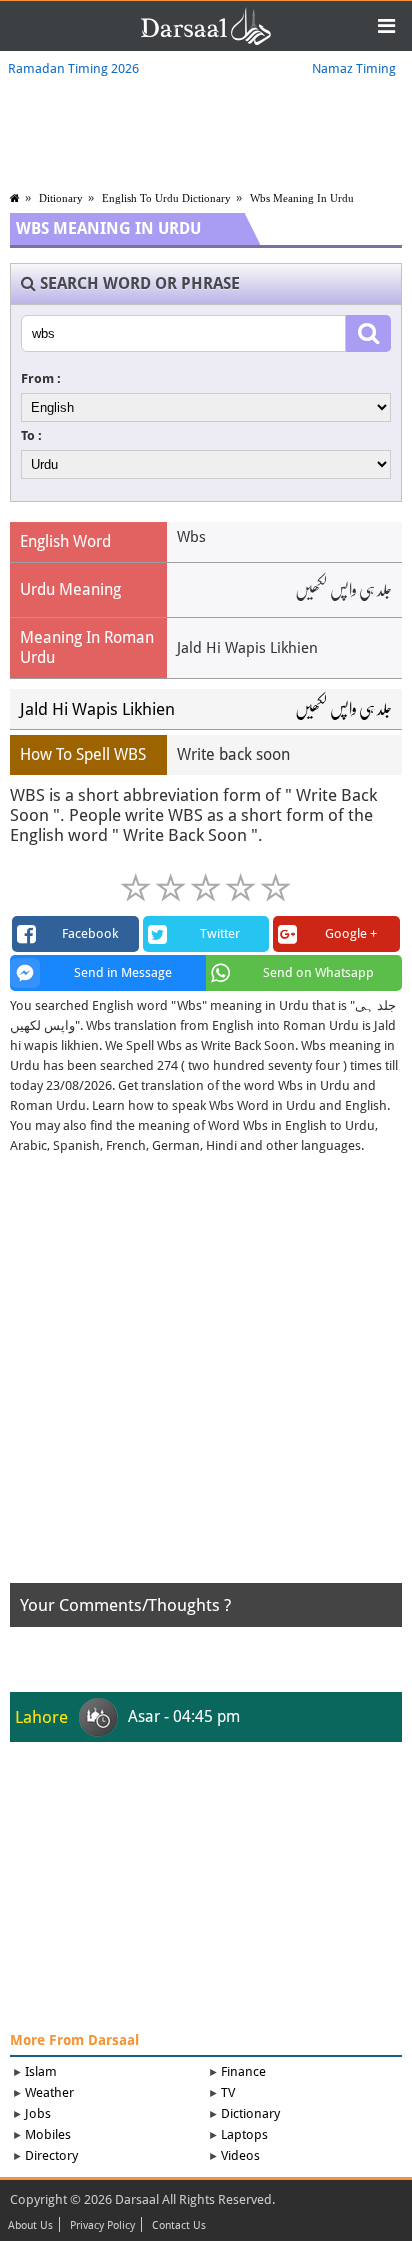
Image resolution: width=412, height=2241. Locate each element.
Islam (41, 2071)
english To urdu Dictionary (166, 198)
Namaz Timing (354, 68)
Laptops (244, 2134)
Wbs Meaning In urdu (302, 198)
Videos (240, 2155)
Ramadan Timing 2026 (73, 68)
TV (228, 2092)
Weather (49, 2092)
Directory (51, 2155)
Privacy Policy (102, 2226)
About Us (30, 2226)
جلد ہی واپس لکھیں (343, 709)
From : (41, 378)
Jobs (38, 2113)
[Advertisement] (206, 1377)
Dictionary (250, 2113)
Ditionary (61, 198)
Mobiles (48, 2134)
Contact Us (179, 2226)
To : (31, 435)
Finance (243, 2071)
